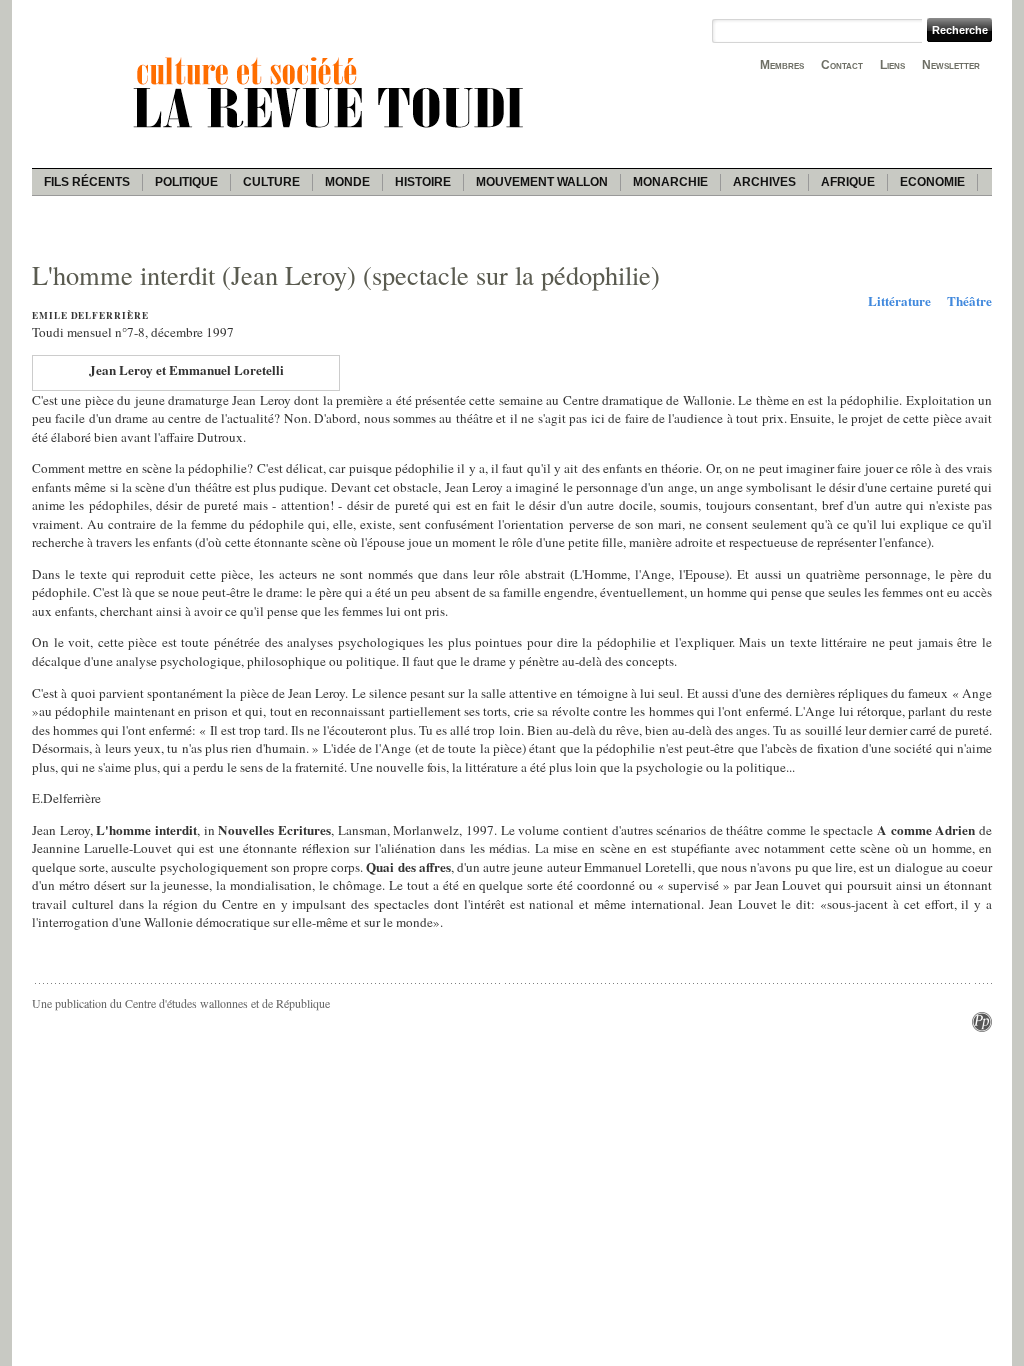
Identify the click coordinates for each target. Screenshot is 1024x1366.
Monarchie (670, 182)
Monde (347, 182)
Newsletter (951, 65)
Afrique (848, 182)
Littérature (899, 301)
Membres (782, 65)
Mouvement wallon (542, 182)
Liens (892, 65)
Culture (271, 182)
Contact (842, 65)
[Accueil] (332, 131)
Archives (764, 182)
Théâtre (969, 301)
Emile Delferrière (90, 315)
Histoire (423, 182)
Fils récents (87, 182)
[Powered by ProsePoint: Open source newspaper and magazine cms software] (982, 1027)
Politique (186, 182)
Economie (932, 182)
